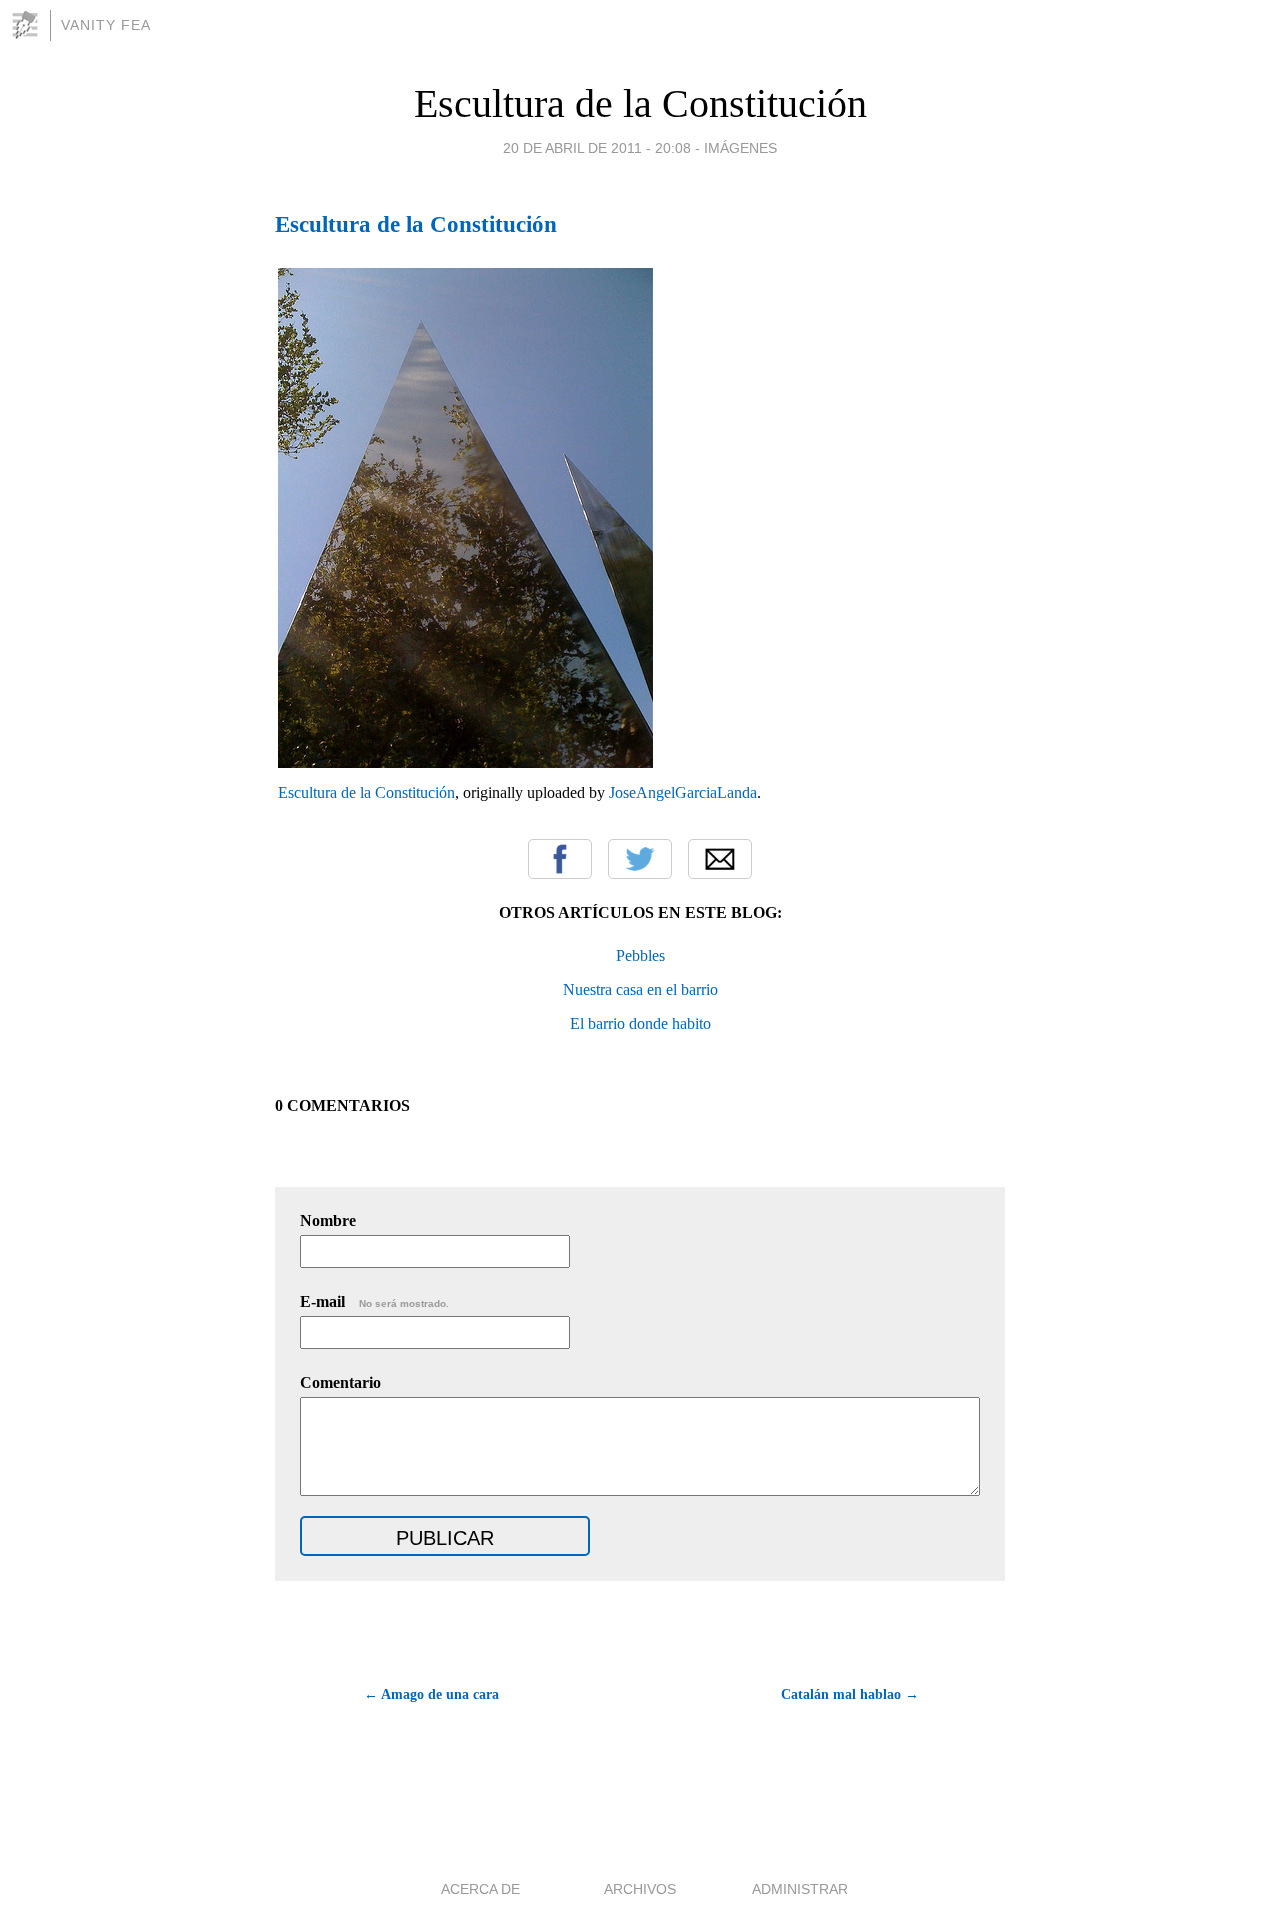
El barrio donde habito (640, 1023)
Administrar (800, 1889)
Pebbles (640, 955)
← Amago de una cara (431, 1694)
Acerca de (480, 1889)
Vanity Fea (106, 25)
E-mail (374, 1301)
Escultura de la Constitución (640, 103)
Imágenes (740, 148)
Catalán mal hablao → (850, 1694)
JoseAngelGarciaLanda (683, 792)
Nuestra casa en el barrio (640, 989)
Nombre (328, 1220)
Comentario (340, 1382)
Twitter (640, 859)
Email (720, 859)
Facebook (560, 859)
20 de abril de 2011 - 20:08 (597, 148)
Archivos (640, 1889)
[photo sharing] (465, 761)
